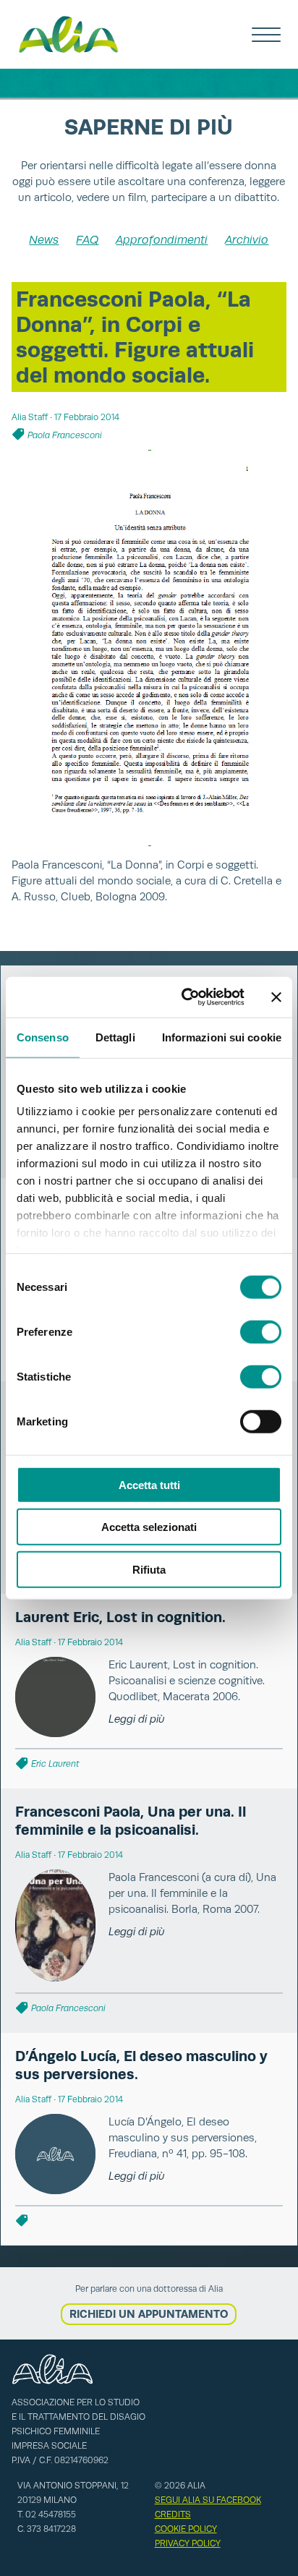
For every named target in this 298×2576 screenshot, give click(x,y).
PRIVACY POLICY (188, 2543)
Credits (173, 2515)
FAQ (87, 240)
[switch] (261, 1331)
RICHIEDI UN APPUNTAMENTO (149, 2314)
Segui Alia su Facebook (208, 2500)
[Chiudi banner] (276, 997)
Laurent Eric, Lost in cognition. (120, 1617)
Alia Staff (30, 417)
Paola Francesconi (65, 435)
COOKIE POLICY (186, 2529)
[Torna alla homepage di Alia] (68, 34)
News (44, 240)
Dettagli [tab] (115, 1037)
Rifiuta (149, 1569)
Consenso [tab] (43, 1037)
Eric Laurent (55, 1764)
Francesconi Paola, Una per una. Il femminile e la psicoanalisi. (131, 1821)
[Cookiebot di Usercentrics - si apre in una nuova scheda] (184, 997)
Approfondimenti (162, 240)
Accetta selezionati (149, 1527)
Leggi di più (137, 1719)
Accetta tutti (149, 1484)
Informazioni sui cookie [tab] (222, 1037)
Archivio (247, 240)
